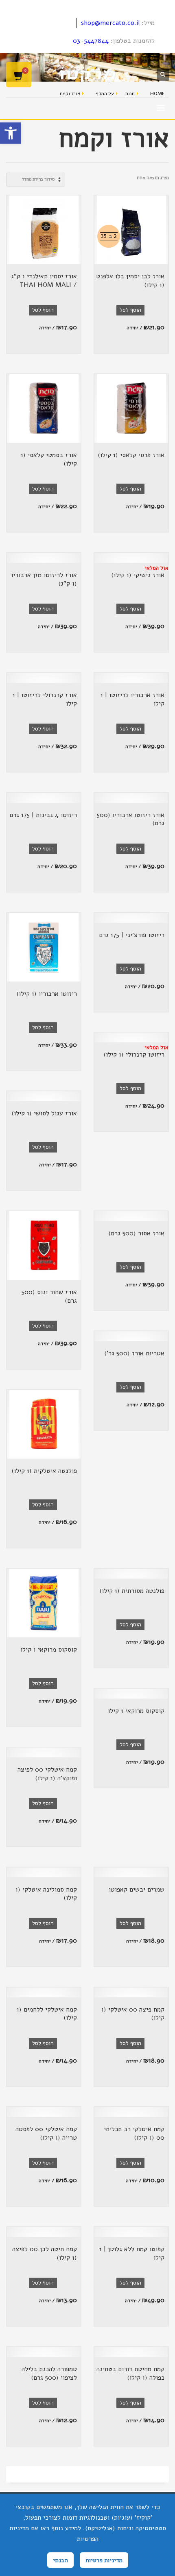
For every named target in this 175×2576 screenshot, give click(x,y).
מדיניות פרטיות (104, 2560)
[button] (11, 133)
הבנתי (60, 2560)
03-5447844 (91, 41)
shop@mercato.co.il (110, 23)
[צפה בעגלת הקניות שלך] (19, 75)
